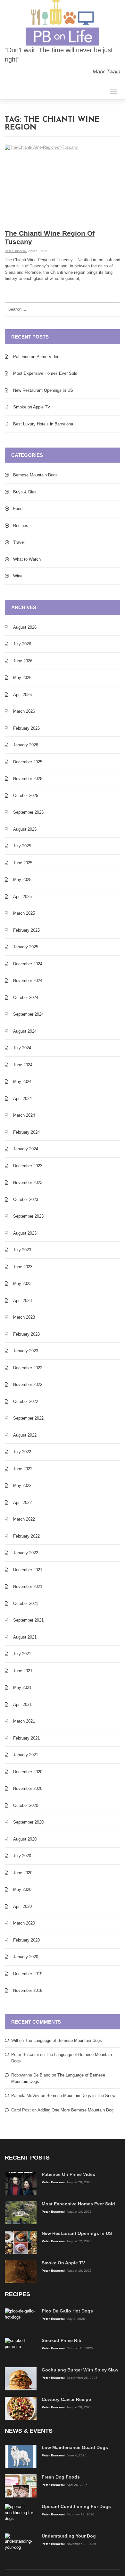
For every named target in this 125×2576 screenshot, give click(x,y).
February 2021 (26, 1738)
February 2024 (26, 1132)
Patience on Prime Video (36, 357)
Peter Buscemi (16, 251)
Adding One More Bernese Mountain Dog (75, 2110)
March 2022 (24, 1519)
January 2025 (26, 947)
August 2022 (25, 1435)
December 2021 (28, 1570)
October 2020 (26, 1805)
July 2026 (22, 644)
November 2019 (28, 1990)
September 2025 (28, 812)
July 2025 (22, 846)
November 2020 (28, 1788)
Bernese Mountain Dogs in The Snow (81, 2096)
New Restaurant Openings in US (43, 390)
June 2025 (23, 863)
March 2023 (24, 1317)
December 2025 (28, 762)
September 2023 (28, 1216)
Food (18, 509)
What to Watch (27, 559)
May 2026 (22, 678)
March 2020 (24, 1923)
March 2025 (24, 913)
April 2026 (22, 695)
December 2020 (28, 1772)
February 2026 (26, 728)
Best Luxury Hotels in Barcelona (43, 424)
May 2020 (22, 1889)
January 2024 (26, 1149)
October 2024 (26, 998)
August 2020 (25, 1839)
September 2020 (28, 1822)
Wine (18, 576)
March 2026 (24, 711)
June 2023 (23, 1267)
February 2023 (26, 1334)
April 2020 (22, 1906)
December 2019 (28, 1974)
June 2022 (23, 1469)
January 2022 (26, 1553)
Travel (19, 542)
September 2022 (28, 1418)
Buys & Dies (25, 492)
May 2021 (22, 1687)
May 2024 (22, 1082)
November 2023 (28, 1183)
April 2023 (22, 1301)
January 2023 (26, 1351)
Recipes (21, 526)
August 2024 (25, 1031)
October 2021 (26, 1603)
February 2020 (26, 1940)
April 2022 (22, 1502)
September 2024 (28, 1014)
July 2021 (22, 1654)
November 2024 (28, 981)
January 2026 (26, 745)
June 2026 (23, 661)
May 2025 (22, 880)
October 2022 (26, 1401)
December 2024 (28, 964)
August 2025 (25, 829)
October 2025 (26, 796)
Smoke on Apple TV (32, 407)
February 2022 (26, 1536)
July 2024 (22, 1048)
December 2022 (28, 1368)
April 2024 (22, 1099)
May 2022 (22, 1485)
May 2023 (22, 1284)
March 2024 (24, 1115)
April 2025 (22, 897)
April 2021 (22, 1704)
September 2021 (28, 1620)
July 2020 (22, 1856)
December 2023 (28, 1166)
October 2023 (26, 1200)
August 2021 (25, 1637)
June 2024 (23, 1065)
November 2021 (28, 1586)
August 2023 (25, 1233)
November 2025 (28, 779)
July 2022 (22, 1452)
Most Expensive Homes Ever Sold (45, 373)
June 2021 (23, 1671)
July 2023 (22, 1250)
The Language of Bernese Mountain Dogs (63, 2040)
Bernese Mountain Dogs (35, 475)
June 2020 (23, 1873)
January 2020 (26, 1957)
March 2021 (24, 1721)
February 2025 (26, 930)
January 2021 (26, 1755)
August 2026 (25, 627)
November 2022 (28, 1384)
